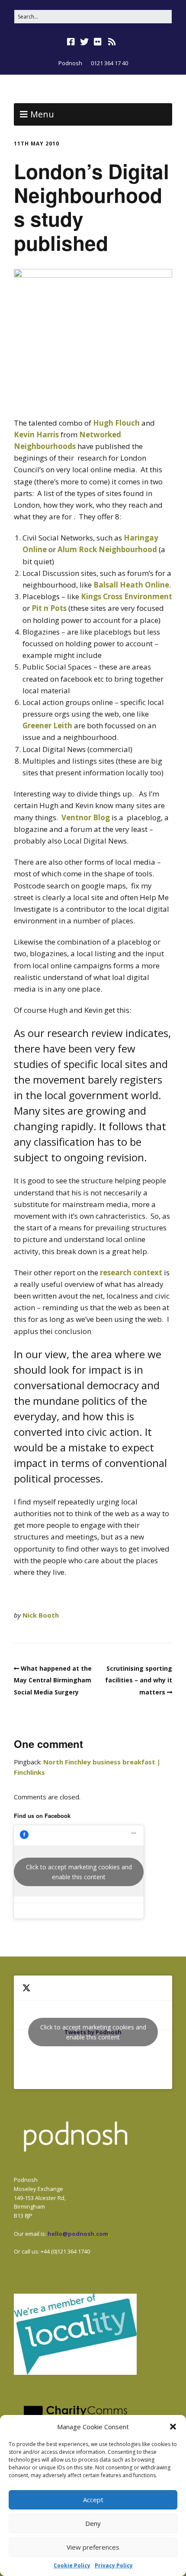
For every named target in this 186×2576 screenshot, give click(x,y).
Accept (93, 2500)
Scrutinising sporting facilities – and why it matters (139, 1680)
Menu (42, 114)
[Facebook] (72, 42)
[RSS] (112, 42)
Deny (93, 2523)
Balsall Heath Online (131, 585)
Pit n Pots (48, 608)
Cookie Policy (72, 2565)
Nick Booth (41, 1615)
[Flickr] (98, 42)
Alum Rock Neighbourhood (107, 549)
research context (131, 1272)
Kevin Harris (36, 435)
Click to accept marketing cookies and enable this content (79, 1872)
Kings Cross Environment (127, 596)
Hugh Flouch (116, 423)
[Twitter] (84, 42)
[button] (173, 2427)
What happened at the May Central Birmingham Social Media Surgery (53, 1680)
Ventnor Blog (86, 817)
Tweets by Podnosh (93, 2032)
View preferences (93, 2547)
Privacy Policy (114, 2565)
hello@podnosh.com (78, 2234)
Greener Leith (47, 725)
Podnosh (70, 63)
